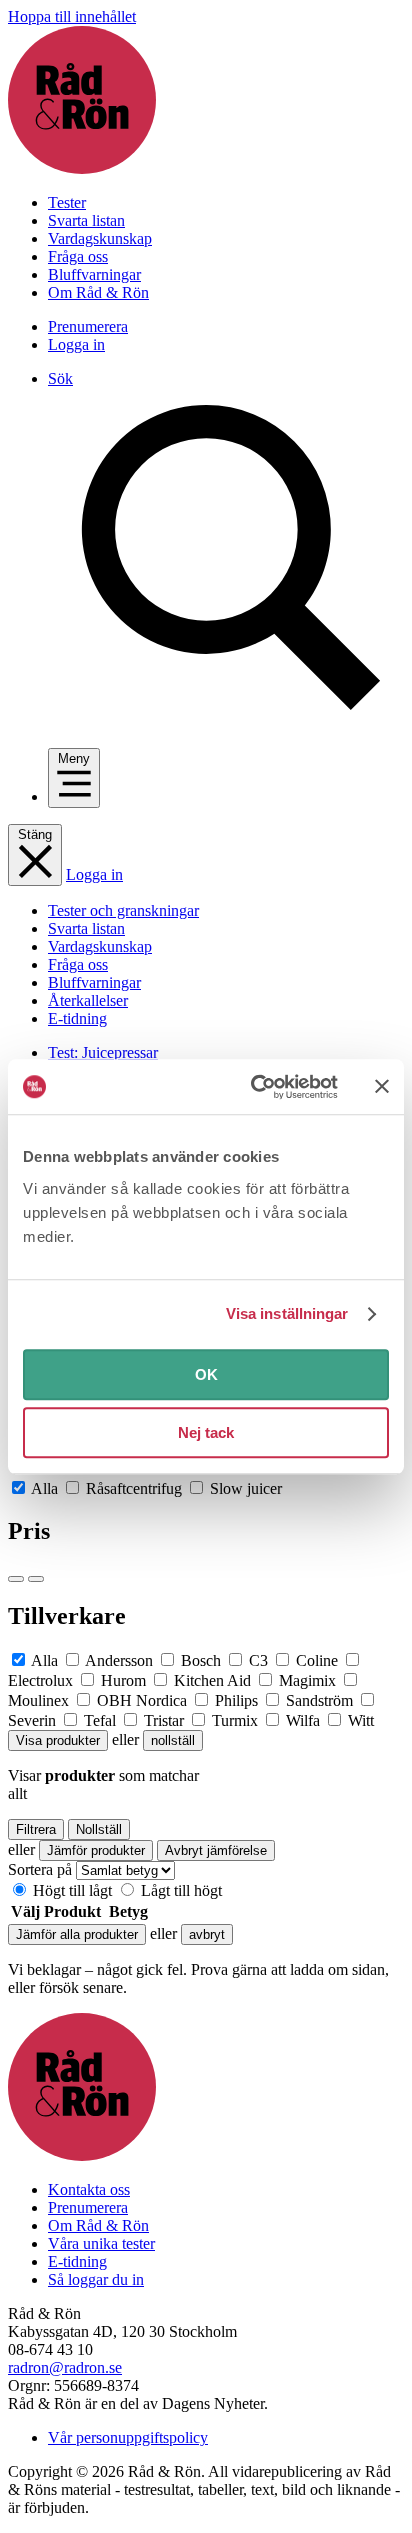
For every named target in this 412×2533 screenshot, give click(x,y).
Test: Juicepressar (103, 1052)
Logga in (76, 344)
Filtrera (36, 1829)
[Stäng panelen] (382, 1087)
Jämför (77, 1934)
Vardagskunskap (100, 238)
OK (206, 1374)
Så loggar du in (96, 2279)
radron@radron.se (65, 2367)
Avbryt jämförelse (216, 1850)
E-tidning (77, 1018)
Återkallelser (88, 1000)
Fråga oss (78, 256)
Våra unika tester (101, 2243)
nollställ (173, 1740)
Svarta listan (86, 220)
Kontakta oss (89, 2189)
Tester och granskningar (123, 910)
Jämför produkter (96, 1850)
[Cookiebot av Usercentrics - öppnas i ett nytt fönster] (255, 1087)
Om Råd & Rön (98, 292)
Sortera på (40, 1869)
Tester (67, 202)
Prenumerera (88, 326)
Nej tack (206, 1432)
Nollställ (99, 1829)
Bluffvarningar (94, 274)
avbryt (207, 1934)
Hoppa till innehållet (72, 16)
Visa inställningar (287, 1313)
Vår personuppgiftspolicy (128, 2437)
